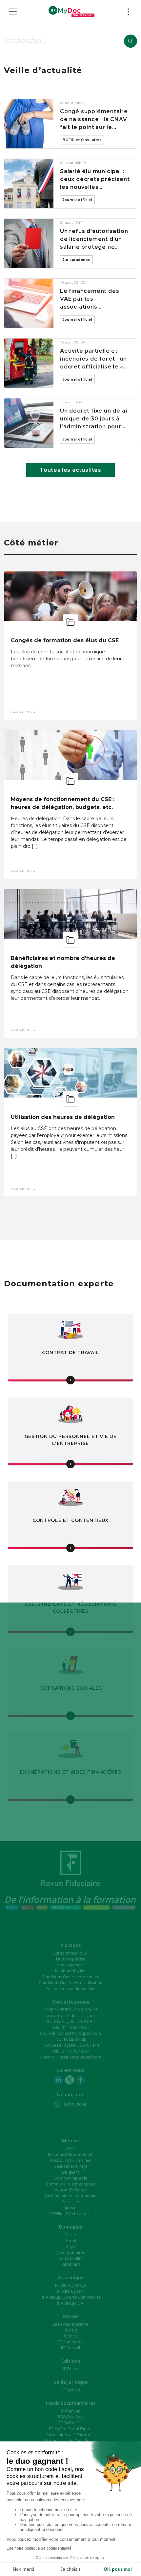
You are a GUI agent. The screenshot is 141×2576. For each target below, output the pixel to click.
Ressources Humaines (71, 2160)
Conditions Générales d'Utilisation (70, 1983)
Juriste (71, 2208)
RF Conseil (70, 2348)
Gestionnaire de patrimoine (71, 2196)
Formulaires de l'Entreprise (71, 2435)
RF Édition (71, 2369)
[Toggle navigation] (13, 12)
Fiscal (71, 2235)
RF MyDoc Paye (71, 2417)
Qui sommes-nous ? (71, 1953)
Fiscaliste (71, 2202)
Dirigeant (70, 2172)
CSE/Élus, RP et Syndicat (70, 2214)
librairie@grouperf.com (79, 2057)
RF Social (71, 2336)
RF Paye (71, 2330)
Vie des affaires (71, 2252)
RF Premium (71, 2411)
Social (71, 2241)
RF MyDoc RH (70, 2423)
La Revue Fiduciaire (70, 2324)
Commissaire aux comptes (71, 2184)
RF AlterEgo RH (71, 2291)
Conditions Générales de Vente (70, 1977)
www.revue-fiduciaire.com (71, 2016)
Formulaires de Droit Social (70, 2441)
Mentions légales (71, 1971)
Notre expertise (71, 1959)
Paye (71, 2247)
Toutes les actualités (70, 470)
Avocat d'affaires (70, 2190)
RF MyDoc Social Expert (70, 2429)
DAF (71, 2148)
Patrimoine (70, 2264)
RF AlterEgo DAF (70, 2303)
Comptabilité (70, 2258)
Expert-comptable (70, 2178)
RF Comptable (70, 2342)
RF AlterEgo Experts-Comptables (71, 2297)
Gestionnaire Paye (71, 2166)
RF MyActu (71, 2390)
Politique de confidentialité (70, 1989)
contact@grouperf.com (79, 2033)
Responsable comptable (71, 2154)
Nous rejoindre (70, 1965)
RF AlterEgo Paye (70, 2285)
